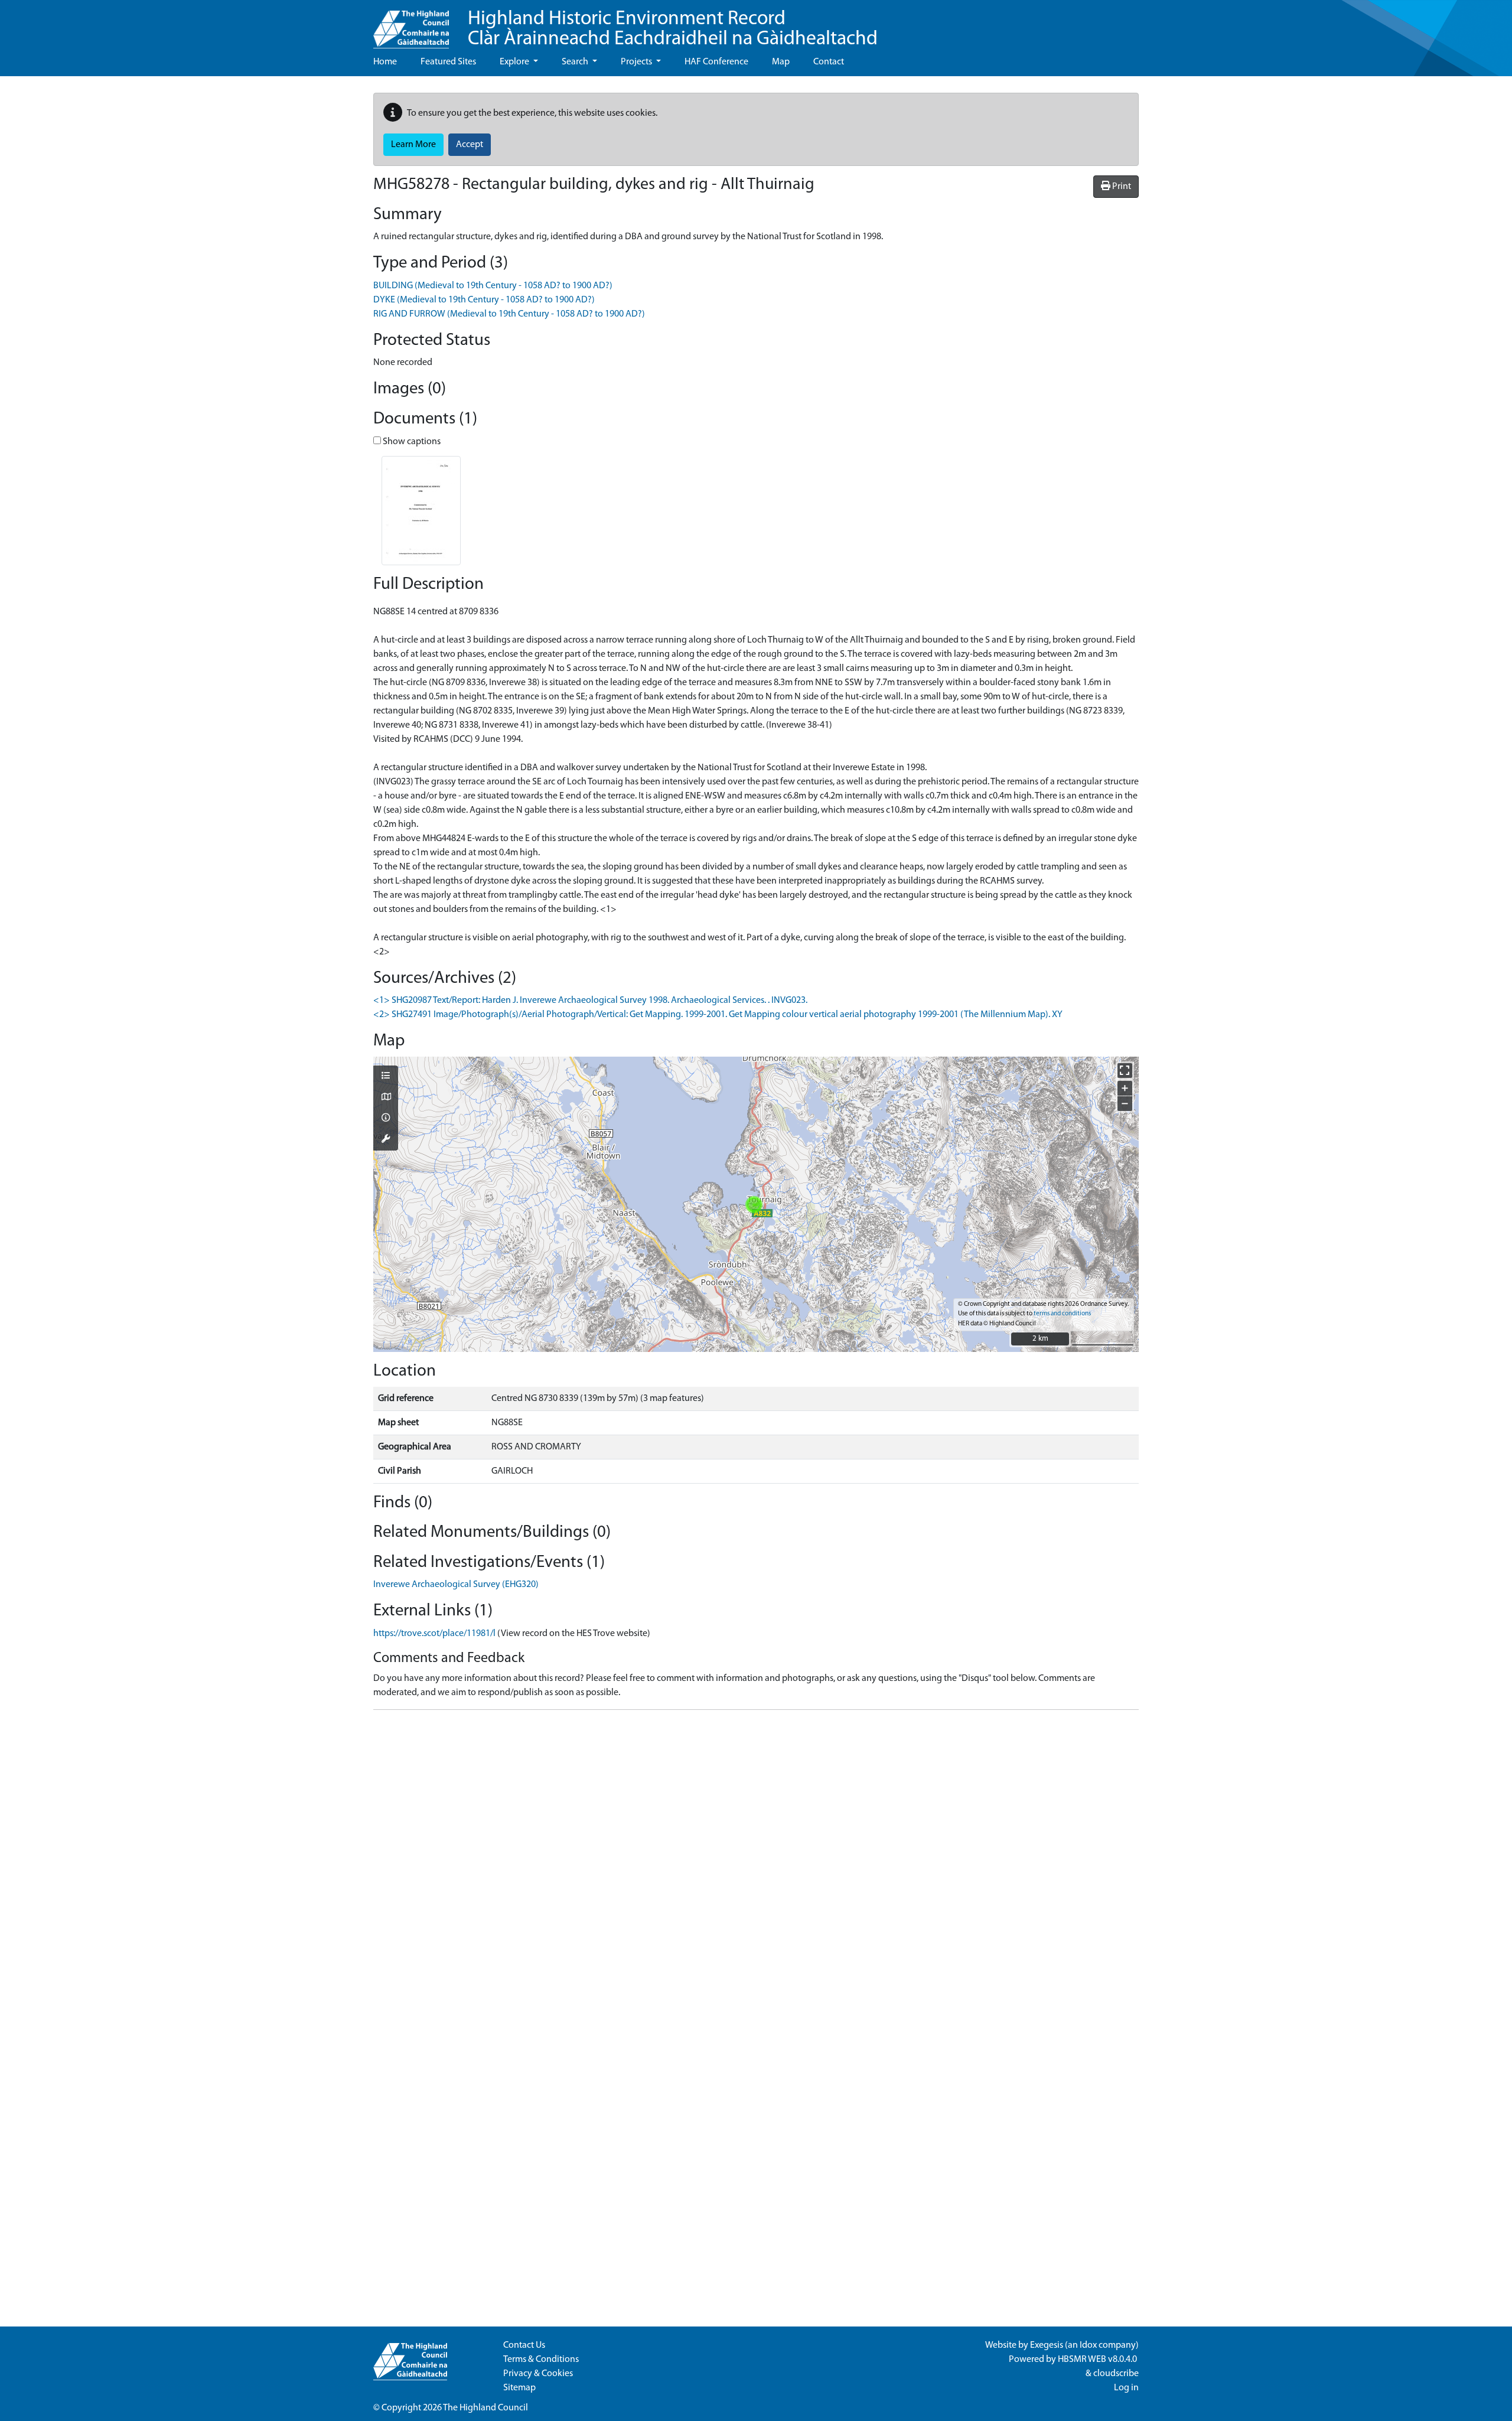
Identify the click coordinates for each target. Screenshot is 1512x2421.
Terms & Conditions (541, 2360)
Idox (1088, 2345)
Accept (470, 145)
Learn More (413, 145)
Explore (515, 62)
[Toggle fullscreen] (1125, 1071)
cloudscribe (1116, 2374)
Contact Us (524, 2345)
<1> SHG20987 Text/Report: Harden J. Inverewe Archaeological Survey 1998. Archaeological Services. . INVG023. (590, 1001)
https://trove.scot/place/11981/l (434, 1634)
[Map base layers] (386, 1098)
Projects (637, 62)
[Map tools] (386, 1140)
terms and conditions (1062, 1314)
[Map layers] (386, 1077)
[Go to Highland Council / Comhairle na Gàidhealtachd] (411, 24)
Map (781, 62)
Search (576, 62)
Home (385, 62)
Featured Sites (448, 62)
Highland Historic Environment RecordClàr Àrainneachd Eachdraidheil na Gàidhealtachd (673, 29)
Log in (1126, 2388)
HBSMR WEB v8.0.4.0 (1098, 2360)
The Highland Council (485, 2408)
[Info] (386, 1119)
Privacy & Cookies (538, 2374)
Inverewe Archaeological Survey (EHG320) (456, 1585)
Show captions (411, 442)
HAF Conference (716, 62)
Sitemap (519, 2388)
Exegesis (1047, 2345)
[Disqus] (756, 1867)
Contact (829, 62)
